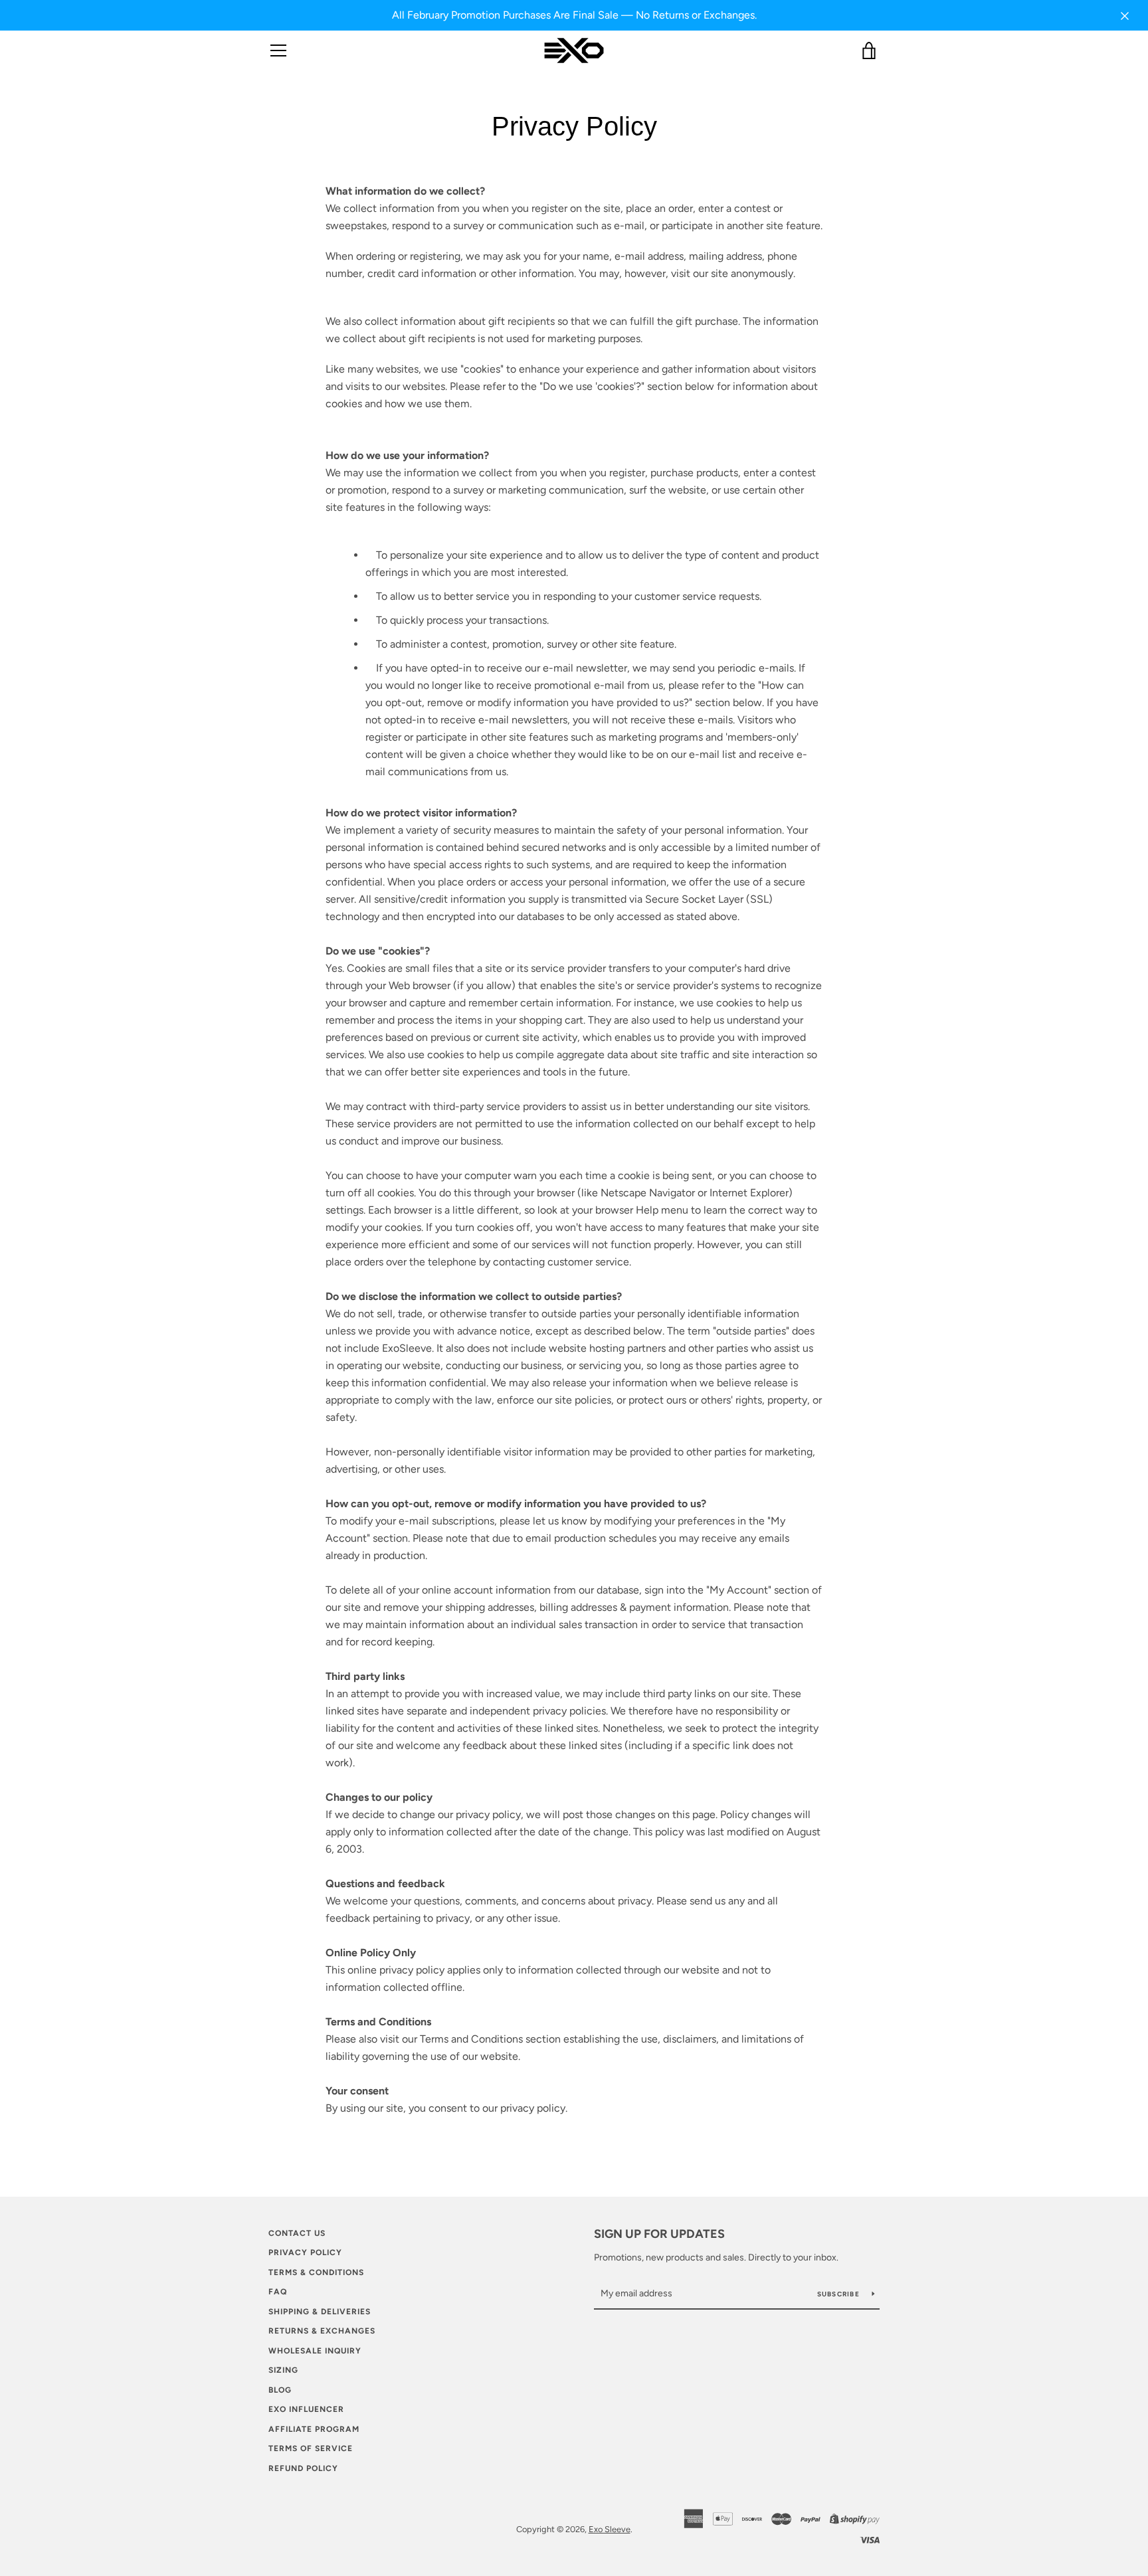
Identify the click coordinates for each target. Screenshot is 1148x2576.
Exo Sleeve (610, 2529)
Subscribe (840, 2294)
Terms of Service (311, 2448)
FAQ (278, 2292)
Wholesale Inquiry (315, 2351)
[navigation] (278, 50)
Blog (280, 2390)
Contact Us (297, 2233)
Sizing (283, 2370)
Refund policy (303, 2468)
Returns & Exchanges (322, 2331)
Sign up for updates (659, 2234)
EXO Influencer (306, 2409)
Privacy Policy (305, 2253)
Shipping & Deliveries (320, 2312)
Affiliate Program (314, 2429)
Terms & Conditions (316, 2272)
